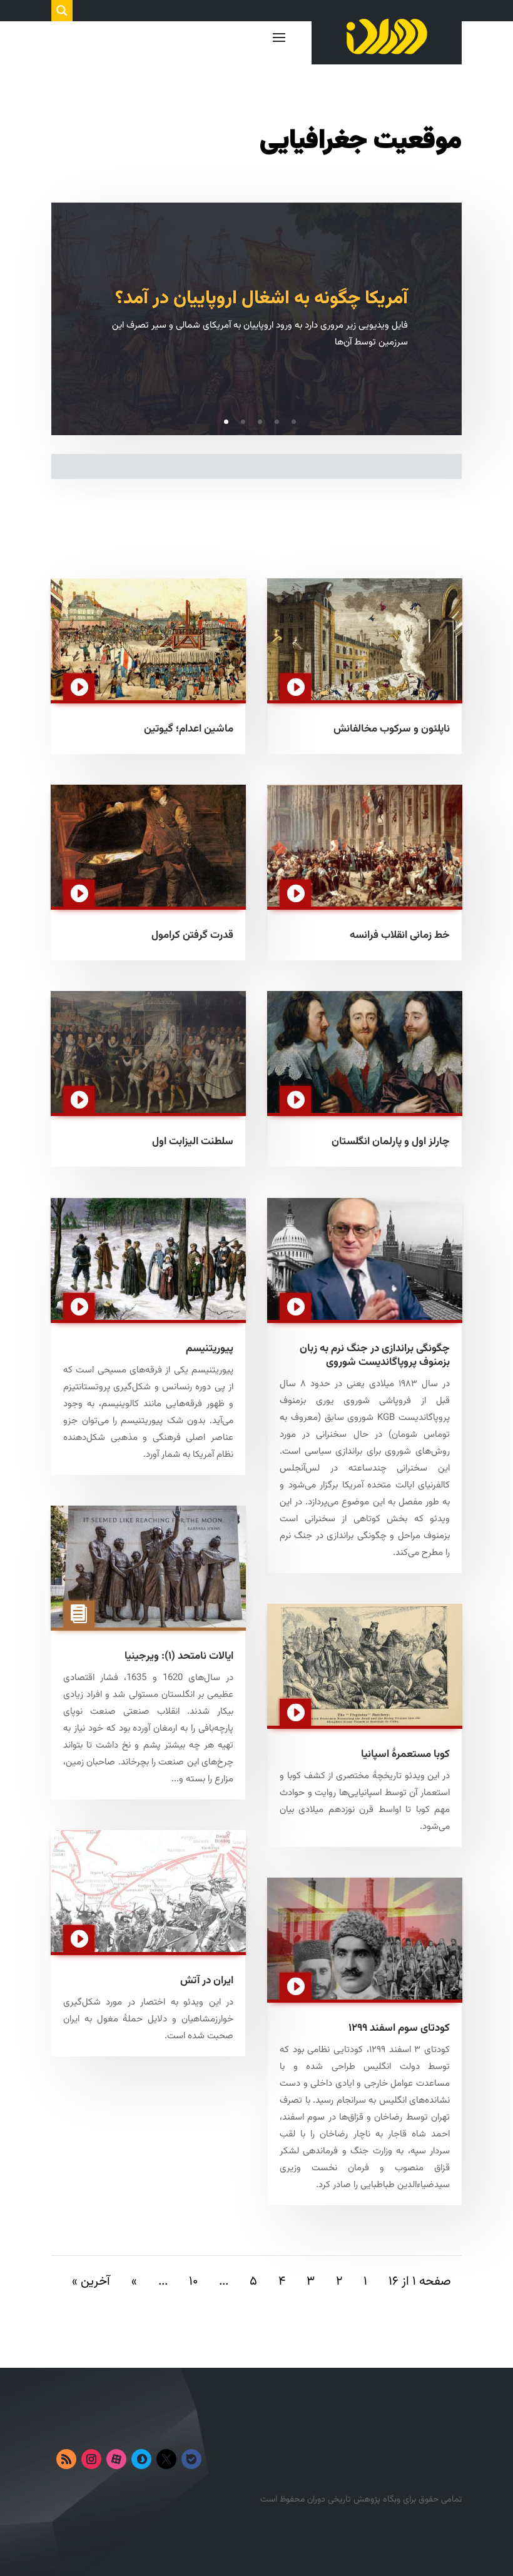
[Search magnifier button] (62, 11)
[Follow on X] (166, 2459)
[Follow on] (216, 2459)
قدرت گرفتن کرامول (192, 935)
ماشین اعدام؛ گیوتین (189, 729)
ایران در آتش (207, 1981)
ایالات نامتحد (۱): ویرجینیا (179, 1656)
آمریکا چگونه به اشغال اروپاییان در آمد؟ (262, 299)
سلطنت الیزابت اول (193, 1142)
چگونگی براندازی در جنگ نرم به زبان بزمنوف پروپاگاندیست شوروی (375, 1356)
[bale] (191, 2459)
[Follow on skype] (141, 2459)
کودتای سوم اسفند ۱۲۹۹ (399, 2028)
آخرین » (91, 2282)
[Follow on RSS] (66, 2459)
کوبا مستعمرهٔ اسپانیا (405, 1754)
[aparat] (116, 2459)
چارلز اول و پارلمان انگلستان (391, 1142)
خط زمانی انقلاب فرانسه (400, 935)
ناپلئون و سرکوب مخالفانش (392, 729)
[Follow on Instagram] (91, 2459)
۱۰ (193, 2282)
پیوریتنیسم (210, 1349)
